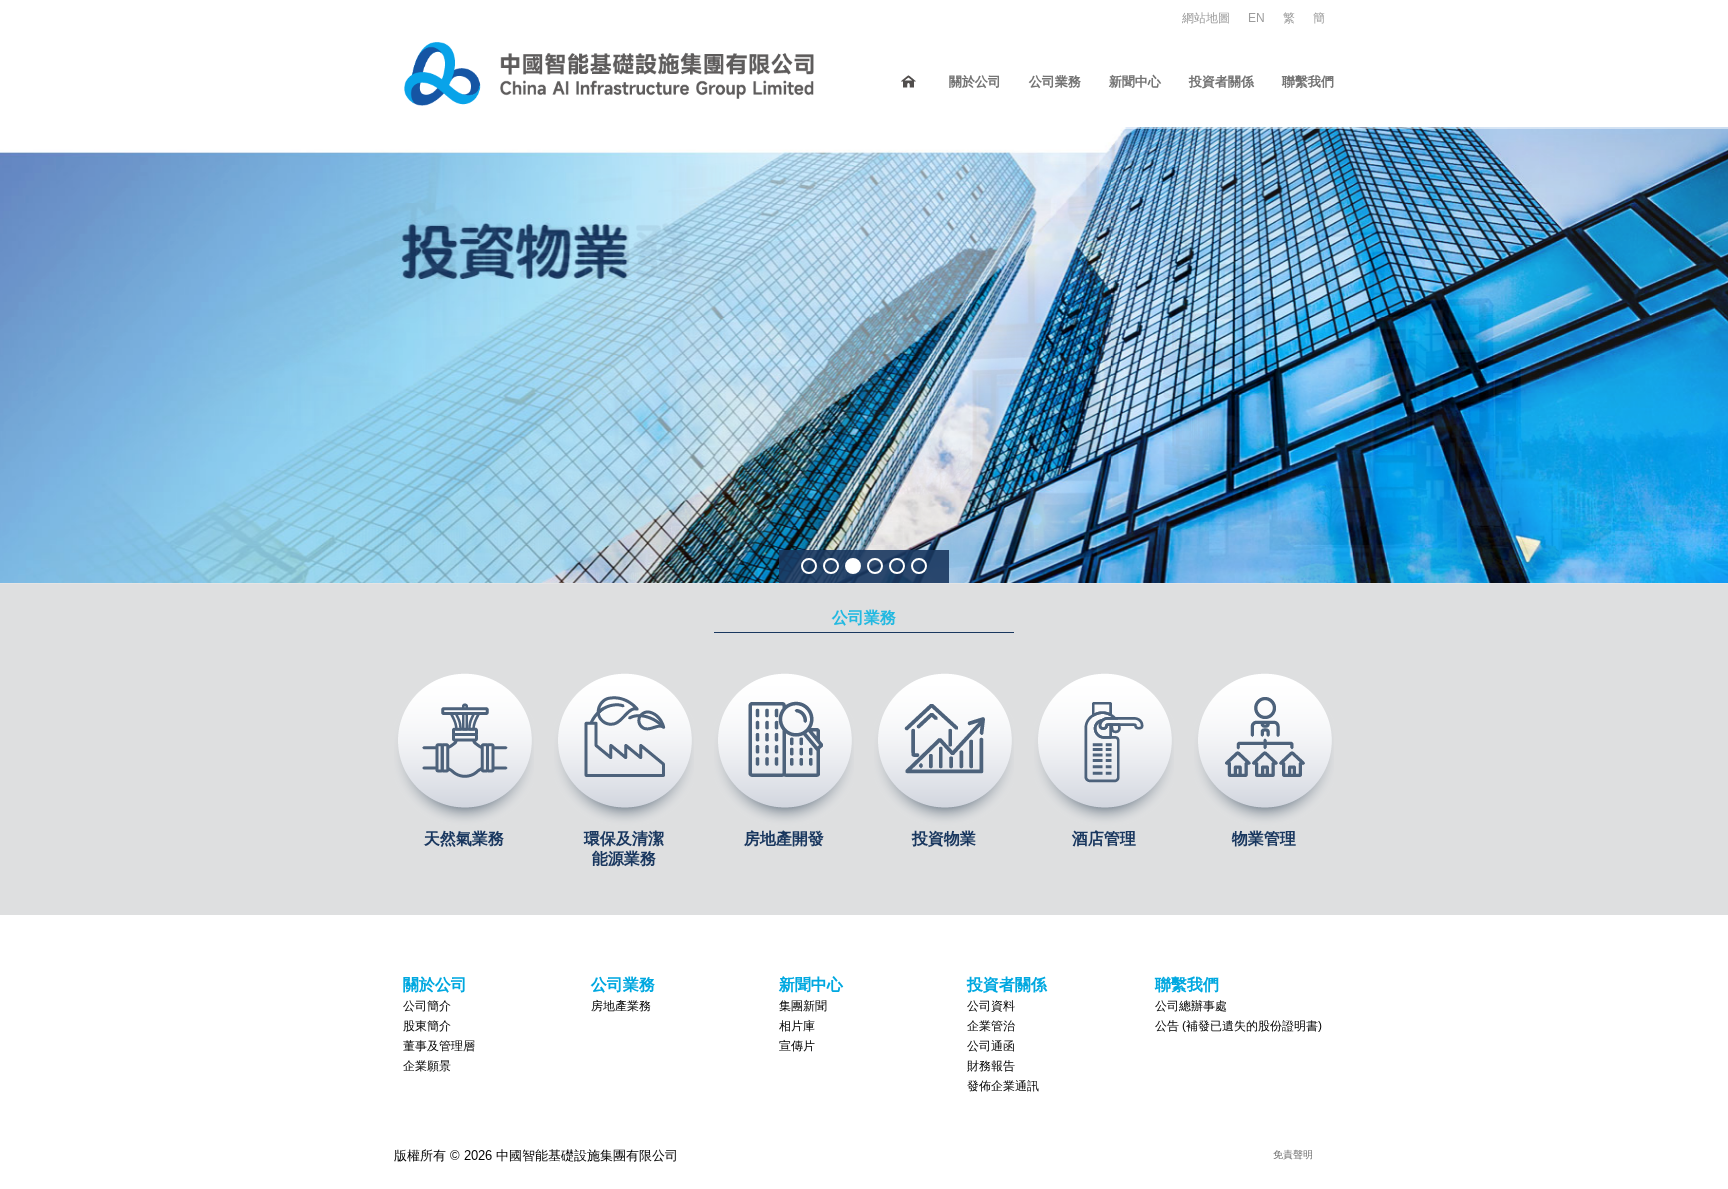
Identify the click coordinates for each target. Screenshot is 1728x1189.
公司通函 (991, 1046)
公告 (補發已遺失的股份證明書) (1238, 1026)
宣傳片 (797, 1046)
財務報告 (991, 1066)
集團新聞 (803, 1006)
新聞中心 (1135, 81)
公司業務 (1055, 81)
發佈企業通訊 (1003, 1086)
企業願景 (427, 1066)
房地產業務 (621, 1006)
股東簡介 (427, 1026)
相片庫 (797, 1026)
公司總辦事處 (1191, 1006)
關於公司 (975, 81)
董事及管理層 (439, 1046)
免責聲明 (1293, 1154)
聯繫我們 (1308, 81)
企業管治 (991, 1026)
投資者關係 (1221, 81)
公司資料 (991, 1006)
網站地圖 (1206, 18)
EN (1256, 18)
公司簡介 (427, 1006)
